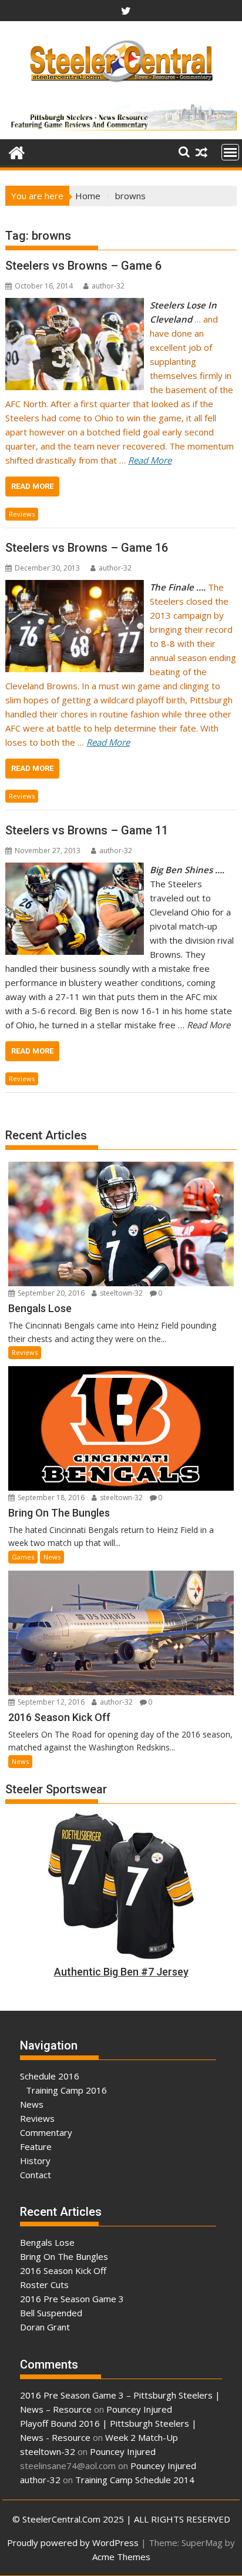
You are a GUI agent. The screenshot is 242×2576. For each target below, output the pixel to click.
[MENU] (230, 152)
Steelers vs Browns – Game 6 (83, 266)
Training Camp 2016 (66, 2090)
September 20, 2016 (50, 1293)
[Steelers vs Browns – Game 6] (75, 305)
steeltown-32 (120, 1293)
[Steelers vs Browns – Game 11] (75, 870)
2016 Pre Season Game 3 (72, 2299)
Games (23, 1557)
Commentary (46, 2132)
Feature (36, 2146)
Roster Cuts (44, 2285)
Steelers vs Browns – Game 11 (87, 830)
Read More (32, 486)
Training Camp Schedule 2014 (135, 2480)
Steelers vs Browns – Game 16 (87, 548)
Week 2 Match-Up (142, 2437)
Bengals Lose (47, 2242)
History (35, 2161)
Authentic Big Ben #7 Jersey (121, 1972)
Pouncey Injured (139, 2409)
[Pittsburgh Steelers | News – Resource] (17, 151)
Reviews (22, 514)
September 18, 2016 (50, 1497)
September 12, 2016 (50, 1702)
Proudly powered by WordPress (73, 2543)
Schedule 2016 (50, 2076)
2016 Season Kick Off (63, 2270)
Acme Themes (121, 2557)
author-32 (108, 286)
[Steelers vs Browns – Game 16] (75, 587)
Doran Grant (45, 2327)
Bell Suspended (51, 2313)
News (52, 1557)
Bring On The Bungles (64, 2256)
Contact (36, 2175)
